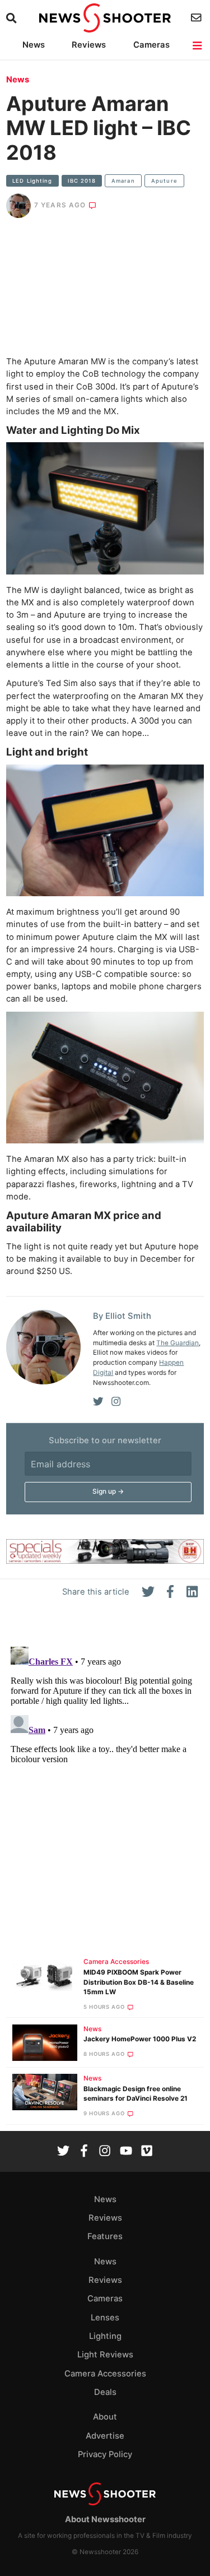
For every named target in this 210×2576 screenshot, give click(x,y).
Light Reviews (105, 2355)
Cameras (151, 45)
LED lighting (32, 181)
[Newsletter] (197, 18)
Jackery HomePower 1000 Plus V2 (140, 2039)
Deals (105, 2392)
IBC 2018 (82, 181)
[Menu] (198, 46)
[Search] (13, 18)
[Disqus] (105, 1782)
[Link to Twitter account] (63, 2152)
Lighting (105, 2336)
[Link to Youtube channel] (126, 2152)
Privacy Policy (105, 2454)
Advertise (105, 2436)
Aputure (164, 181)
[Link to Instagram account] (105, 2152)
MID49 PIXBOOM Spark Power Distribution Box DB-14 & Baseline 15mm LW (139, 1982)
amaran (123, 181)
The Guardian (178, 1343)
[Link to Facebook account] (84, 2152)
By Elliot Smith (122, 1316)
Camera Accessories (116, 1962)
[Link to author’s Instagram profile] (116, 1402)
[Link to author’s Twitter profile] (98, 1402)
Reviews (89, 45)
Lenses (105, 2318)
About (105, 2417)
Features (105, 2236)
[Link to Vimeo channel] (147, 2152)
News (34, 45)
